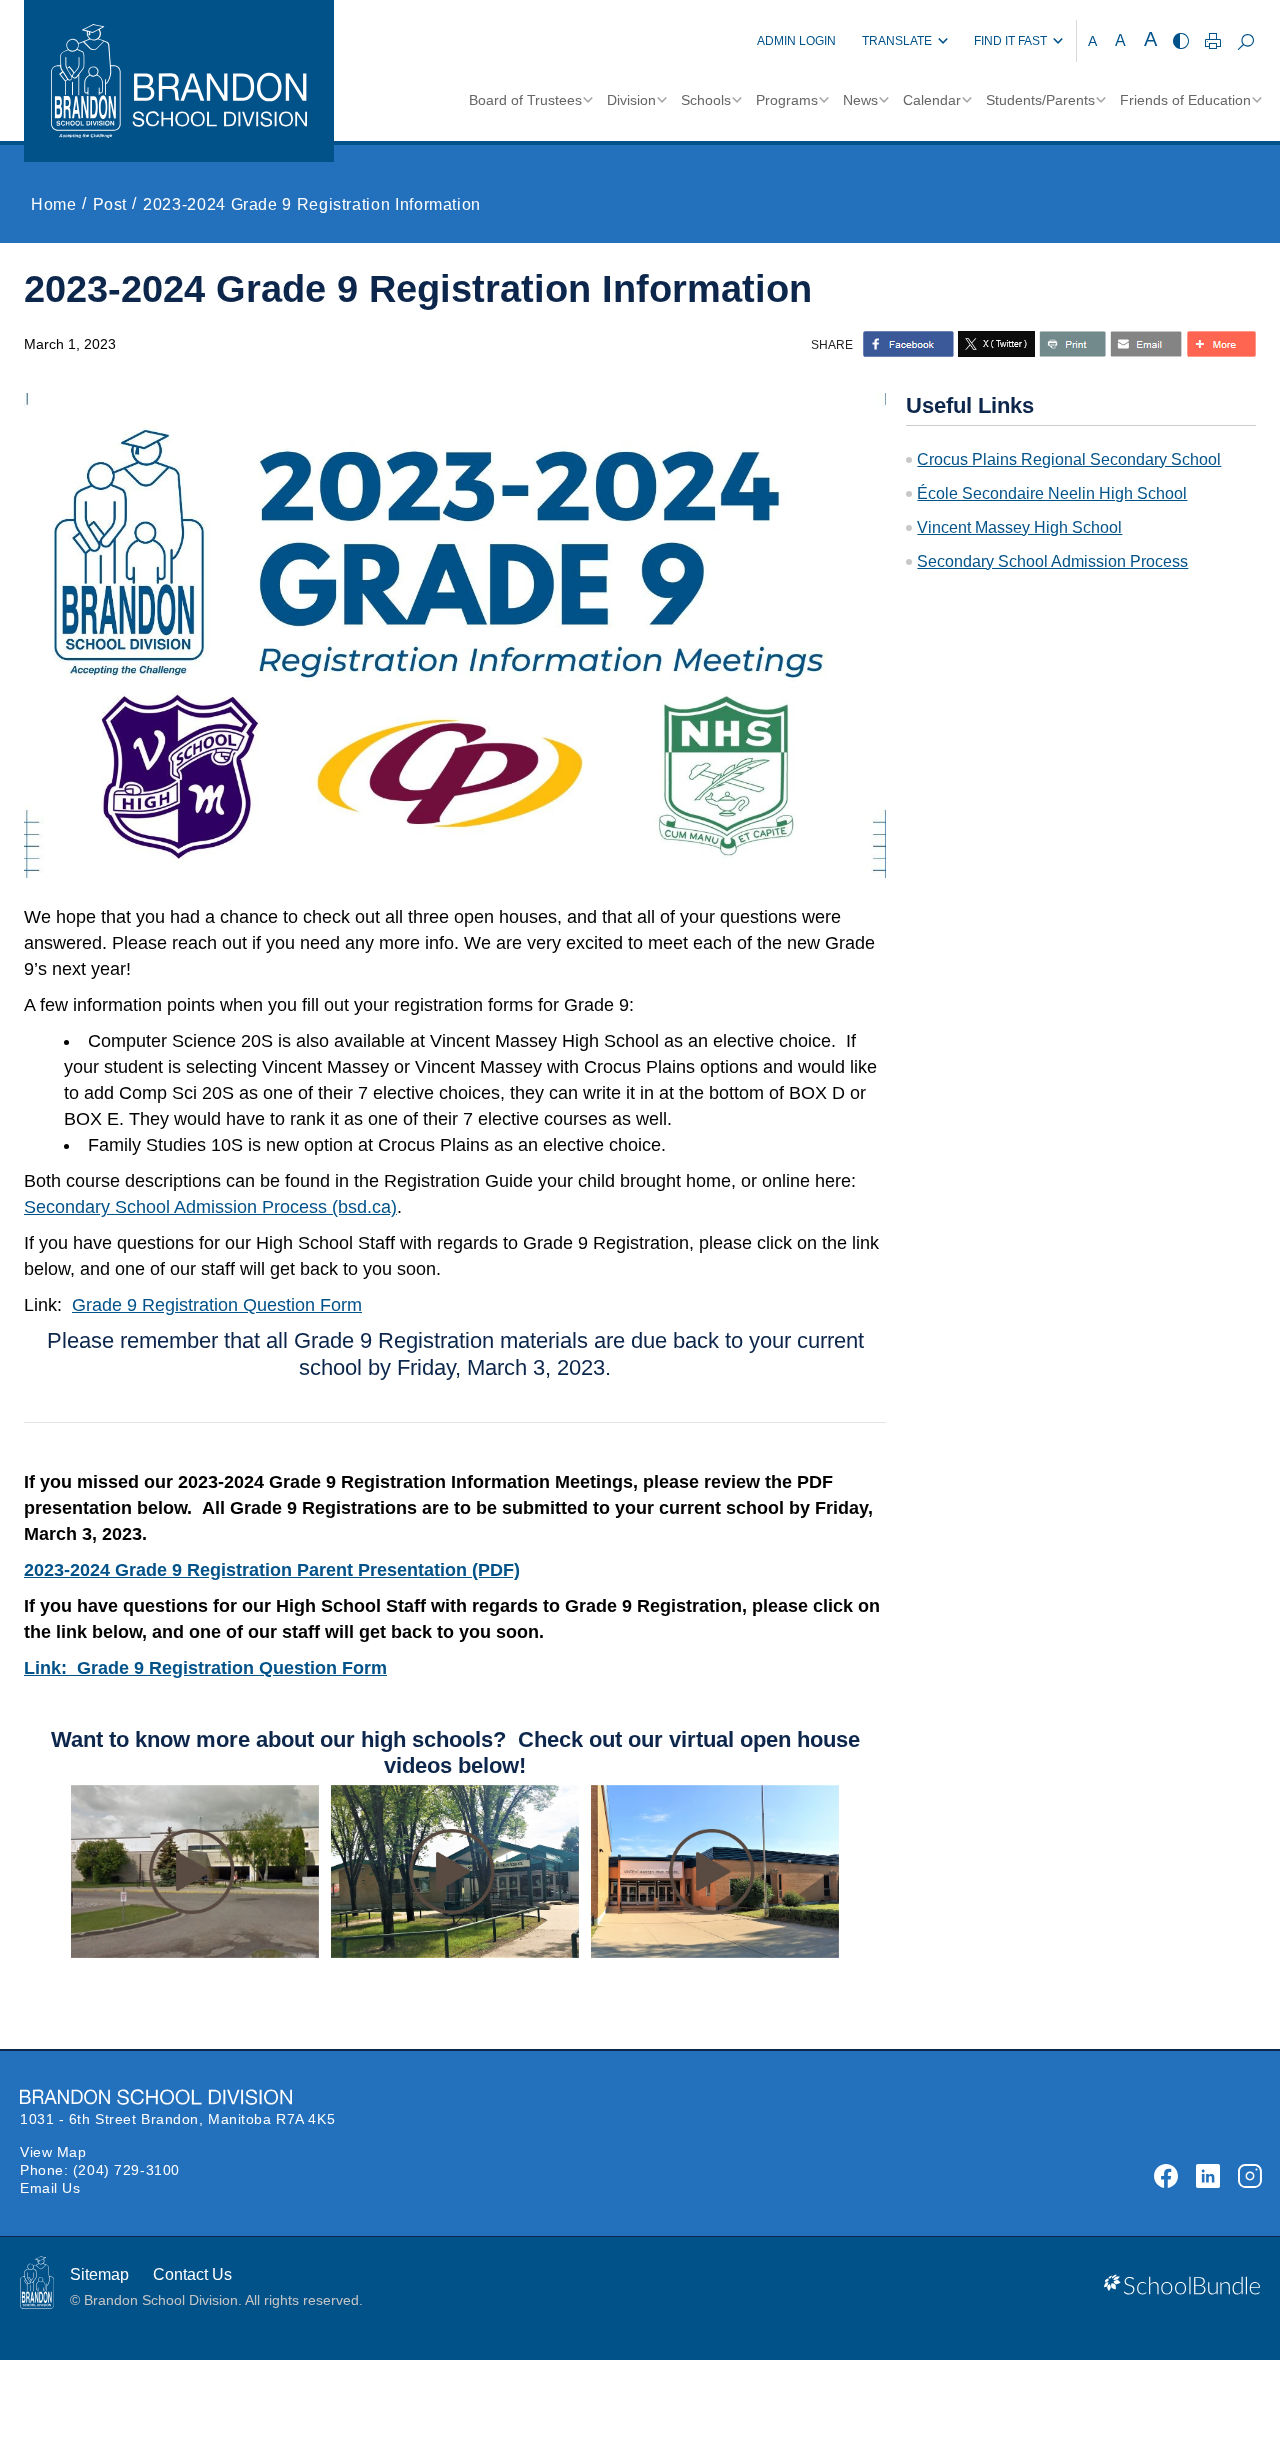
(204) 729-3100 (126, 2170)
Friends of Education (1185, 100)
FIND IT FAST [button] (1010, 41)
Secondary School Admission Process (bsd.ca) (210, 1207)
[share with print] (1072, 344)
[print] (1213, 41)
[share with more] (1221, 344)
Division (631, 100)
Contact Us (192, 2274)
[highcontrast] (1181, 41)
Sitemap (99, 2274)
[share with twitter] (996, 344)
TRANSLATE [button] (897, 41)
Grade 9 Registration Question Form (217, 1305)
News (860, 100)
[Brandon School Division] (720, 41)
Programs (787, 100)
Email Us (50, 2188)
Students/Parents (1040, 100)
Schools (706, 100)
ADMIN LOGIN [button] (796, 41)
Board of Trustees (525, 100)
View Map (53, 2152)
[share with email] (1146, 344)
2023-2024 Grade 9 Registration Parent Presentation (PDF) (272, 1570)
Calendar (932, 100)
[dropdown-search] (1245, 41)
